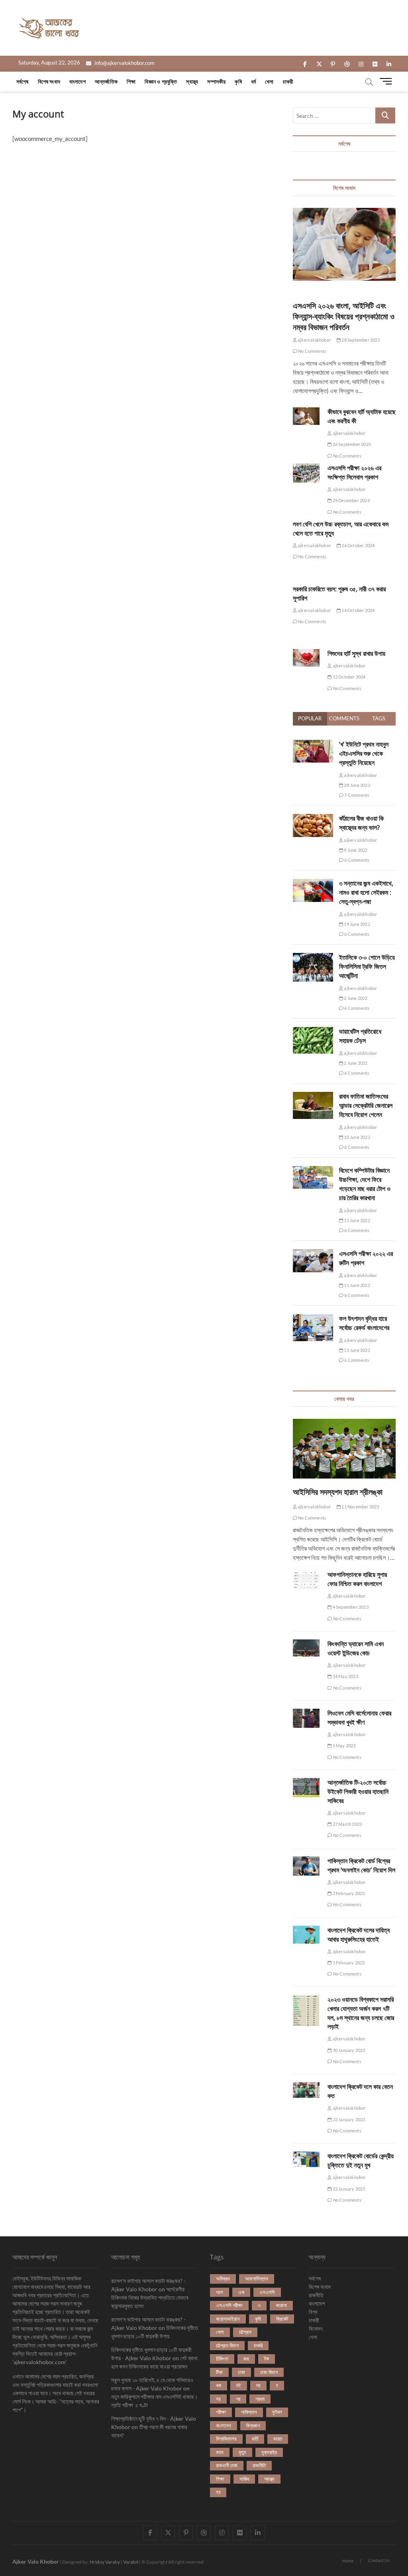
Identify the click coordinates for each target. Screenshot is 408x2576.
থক (219, 2385)
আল (220, 2292)
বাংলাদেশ (77, 81)
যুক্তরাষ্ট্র (269, 2452)
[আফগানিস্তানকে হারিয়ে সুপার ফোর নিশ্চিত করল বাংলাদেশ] (306, 1580)
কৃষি (238, 81)
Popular (310, 718)
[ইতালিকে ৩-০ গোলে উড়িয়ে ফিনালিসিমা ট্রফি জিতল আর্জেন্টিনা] (313, 957)
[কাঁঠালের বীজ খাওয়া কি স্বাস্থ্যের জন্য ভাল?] (313, 818)
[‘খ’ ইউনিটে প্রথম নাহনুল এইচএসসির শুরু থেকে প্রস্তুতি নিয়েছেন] (313, 744)
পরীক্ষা (221, 2412)
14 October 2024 (358, 610)
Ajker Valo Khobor (36, 2561)
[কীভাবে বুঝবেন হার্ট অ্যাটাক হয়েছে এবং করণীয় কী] (306, 416)
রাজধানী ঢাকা (227, 2465)
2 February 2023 (348, 1893)
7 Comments (356, 795)
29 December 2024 (350, 500)
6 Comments (356, 860)
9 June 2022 (355, 850)
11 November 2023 (360, 1507)
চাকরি (258, 2345)
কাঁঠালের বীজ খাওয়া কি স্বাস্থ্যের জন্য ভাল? (361, 823)
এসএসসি (267, 2292)
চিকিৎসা (222, 2359)
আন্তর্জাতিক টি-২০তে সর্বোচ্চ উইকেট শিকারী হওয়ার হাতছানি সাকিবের (358, 1792)
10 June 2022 (357, 1137)
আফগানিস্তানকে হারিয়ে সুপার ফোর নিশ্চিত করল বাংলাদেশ (357, 1579)
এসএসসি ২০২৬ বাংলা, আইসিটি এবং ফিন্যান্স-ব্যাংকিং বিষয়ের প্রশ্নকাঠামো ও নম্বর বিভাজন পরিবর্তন (344, 316)
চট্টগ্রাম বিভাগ (227, 2345)
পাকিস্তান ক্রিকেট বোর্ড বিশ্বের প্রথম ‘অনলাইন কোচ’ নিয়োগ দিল (361, 1865)
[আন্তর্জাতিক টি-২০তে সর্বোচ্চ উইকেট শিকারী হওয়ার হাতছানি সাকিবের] (306, 1788)
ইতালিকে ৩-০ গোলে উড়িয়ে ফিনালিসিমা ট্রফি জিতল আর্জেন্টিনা (367, 966)
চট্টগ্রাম (245, 2332)
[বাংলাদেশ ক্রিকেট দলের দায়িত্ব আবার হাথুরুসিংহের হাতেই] (306, 1935)
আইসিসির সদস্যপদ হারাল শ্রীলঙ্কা (338, 1492)
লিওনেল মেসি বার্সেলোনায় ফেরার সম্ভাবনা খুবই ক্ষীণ (359, 1718)
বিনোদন (316, 2329)
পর (238, 2399)
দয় (258, 2385)
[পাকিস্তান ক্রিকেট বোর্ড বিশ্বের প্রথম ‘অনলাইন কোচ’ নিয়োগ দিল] (306, 1866)
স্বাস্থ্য (192, 81)
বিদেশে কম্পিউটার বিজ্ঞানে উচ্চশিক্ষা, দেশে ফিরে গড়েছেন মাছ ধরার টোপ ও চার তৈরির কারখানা (365, 1184)
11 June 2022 (357, 1220)
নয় (218, 2399)
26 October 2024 (358, 545)
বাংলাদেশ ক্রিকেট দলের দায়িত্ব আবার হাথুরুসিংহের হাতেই (359, 1935)
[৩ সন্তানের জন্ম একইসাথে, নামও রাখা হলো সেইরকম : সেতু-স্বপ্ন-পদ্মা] (313, 883)
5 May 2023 (343, 1746)
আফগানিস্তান (257, 2279)
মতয (220, 2452)
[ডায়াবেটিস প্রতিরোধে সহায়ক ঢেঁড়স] (313, 1031)
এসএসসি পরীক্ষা (229, 2305)
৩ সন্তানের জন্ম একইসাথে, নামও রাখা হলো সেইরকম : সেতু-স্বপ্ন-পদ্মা (366, 892)
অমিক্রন (223, 2279)
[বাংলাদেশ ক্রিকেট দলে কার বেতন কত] (306, 2090)
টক (267, 2359)
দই (239, 2385)
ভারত (278, 2439)
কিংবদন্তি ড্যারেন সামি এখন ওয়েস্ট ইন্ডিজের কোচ (356, 1648)
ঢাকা (241, 2372)
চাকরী (288, 81)
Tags (379, 718)
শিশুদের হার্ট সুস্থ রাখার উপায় (356, 653)
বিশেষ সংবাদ (49, 81)
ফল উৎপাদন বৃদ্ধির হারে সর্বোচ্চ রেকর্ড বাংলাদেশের (364, 1323)
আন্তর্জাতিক (106, 81)
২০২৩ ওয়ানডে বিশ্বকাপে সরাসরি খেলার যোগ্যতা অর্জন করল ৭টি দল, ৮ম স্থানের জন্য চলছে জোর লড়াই (361, 2013)
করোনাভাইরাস (228, 2319)
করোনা (281, 2305)
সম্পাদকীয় (216, 81)
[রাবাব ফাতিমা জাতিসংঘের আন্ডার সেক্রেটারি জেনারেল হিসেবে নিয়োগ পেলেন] (313, 1096)
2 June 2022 (355, 998)
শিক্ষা (131, 81)
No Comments (312, 351)
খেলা (269, 81)
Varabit (131, 2562)
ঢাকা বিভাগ (269, 2372)
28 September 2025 (360, 340)
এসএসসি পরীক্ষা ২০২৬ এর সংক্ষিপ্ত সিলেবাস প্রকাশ (354, 472)
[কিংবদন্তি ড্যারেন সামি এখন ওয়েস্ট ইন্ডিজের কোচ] (306, 1648)
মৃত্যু (242, 2452)
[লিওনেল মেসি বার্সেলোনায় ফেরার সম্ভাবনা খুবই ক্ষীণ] (306, 1718)
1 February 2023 (348, 1963)
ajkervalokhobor (314, 340)
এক (241, 2292)
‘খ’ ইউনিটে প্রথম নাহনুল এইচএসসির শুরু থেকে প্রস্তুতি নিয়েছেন (364, 753)
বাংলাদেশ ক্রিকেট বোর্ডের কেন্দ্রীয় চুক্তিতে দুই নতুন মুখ (361, 2160)
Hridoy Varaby (105, 2562)
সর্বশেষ (23, 81)
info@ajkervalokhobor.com (124, 63)
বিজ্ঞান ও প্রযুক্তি (161, 81)
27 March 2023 (347, 1824)
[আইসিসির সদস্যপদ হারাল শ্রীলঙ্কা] (344, 1449)
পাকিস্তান (249, 2412)
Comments (344, 718)
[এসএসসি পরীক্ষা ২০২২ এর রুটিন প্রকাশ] (313, 1254)
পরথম (260, 2399)
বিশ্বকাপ (253, 2425)
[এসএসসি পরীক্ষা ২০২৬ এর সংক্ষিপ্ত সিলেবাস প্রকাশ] (306, 473)
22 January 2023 (348, 2119)
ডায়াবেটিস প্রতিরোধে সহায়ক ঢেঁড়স (360, 1036)
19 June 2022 (357, 924)
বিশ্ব (313, 2312)
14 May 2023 (345, 1676)
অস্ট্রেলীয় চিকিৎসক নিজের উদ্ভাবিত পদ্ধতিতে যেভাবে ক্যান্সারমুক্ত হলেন (150, 2297)
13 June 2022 (357, 1350)
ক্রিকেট (282, 2319)
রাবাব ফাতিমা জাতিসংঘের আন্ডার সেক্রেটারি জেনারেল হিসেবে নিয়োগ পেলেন (366, 1105)
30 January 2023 (348, 2050)
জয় (246, 2359)
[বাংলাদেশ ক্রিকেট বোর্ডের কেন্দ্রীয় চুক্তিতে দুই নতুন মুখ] (306, 2159)
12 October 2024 (348, 677)
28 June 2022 (357, 785)
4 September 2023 (350, 1607)
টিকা (219, 2372)
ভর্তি (255, 2439)
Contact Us (379, 2560)
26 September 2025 (351, 444)
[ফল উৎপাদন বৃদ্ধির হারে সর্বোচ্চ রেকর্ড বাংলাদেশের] (313, 1318)
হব (218, 2492)
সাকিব (244, 2479)
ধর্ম (253, 81)
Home (348, 2561)
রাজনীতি (259, 2465)
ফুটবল (277, 2412)
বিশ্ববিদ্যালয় (226, 2439)
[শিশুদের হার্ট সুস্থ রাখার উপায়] (306, 658)
